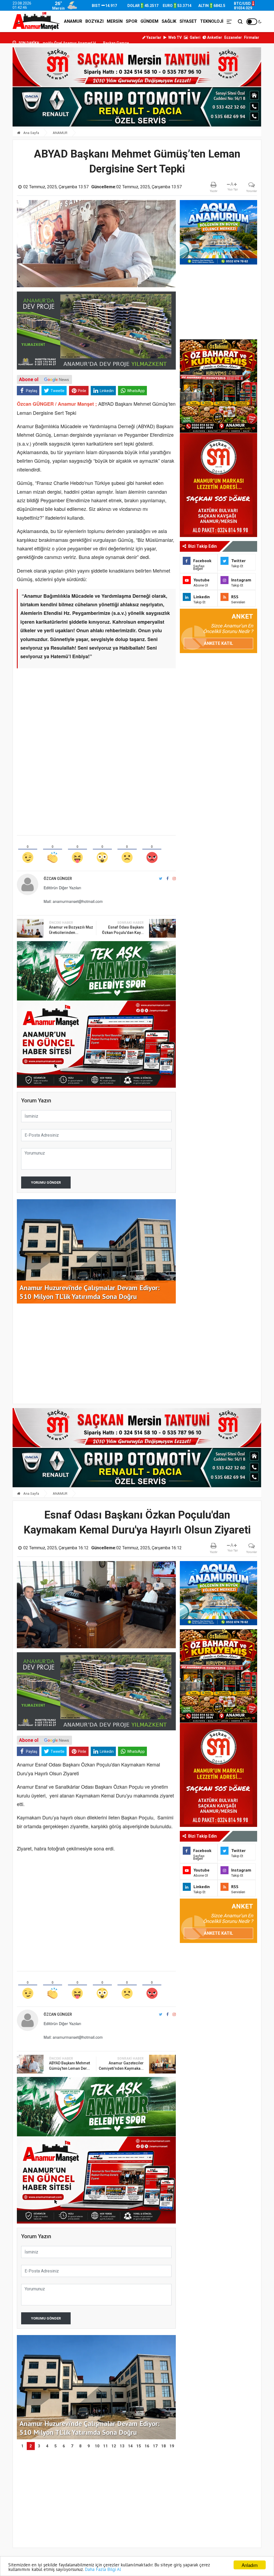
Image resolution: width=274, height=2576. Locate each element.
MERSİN (115, 21)
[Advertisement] (96, 711)
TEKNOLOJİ (212, 21)
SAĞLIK (169, 21)
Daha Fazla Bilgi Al (103, 2569)
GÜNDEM (149, 21)
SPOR (132, 21)
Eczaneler (233, 37)
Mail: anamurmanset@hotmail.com (73, 901)
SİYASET (188, 21)
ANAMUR (73, 21)
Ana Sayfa (31, 133)
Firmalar (252, 37)
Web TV (175, 37)
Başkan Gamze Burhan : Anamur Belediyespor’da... (63, 43)
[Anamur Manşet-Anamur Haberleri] (37, 21)
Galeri (195, 37)
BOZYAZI (94, 21)
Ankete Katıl (218, 643)
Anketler (214, 37)
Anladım (250, 2565)
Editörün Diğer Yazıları (62, 888)
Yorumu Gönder (46, 1182)
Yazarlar (153, 37)
